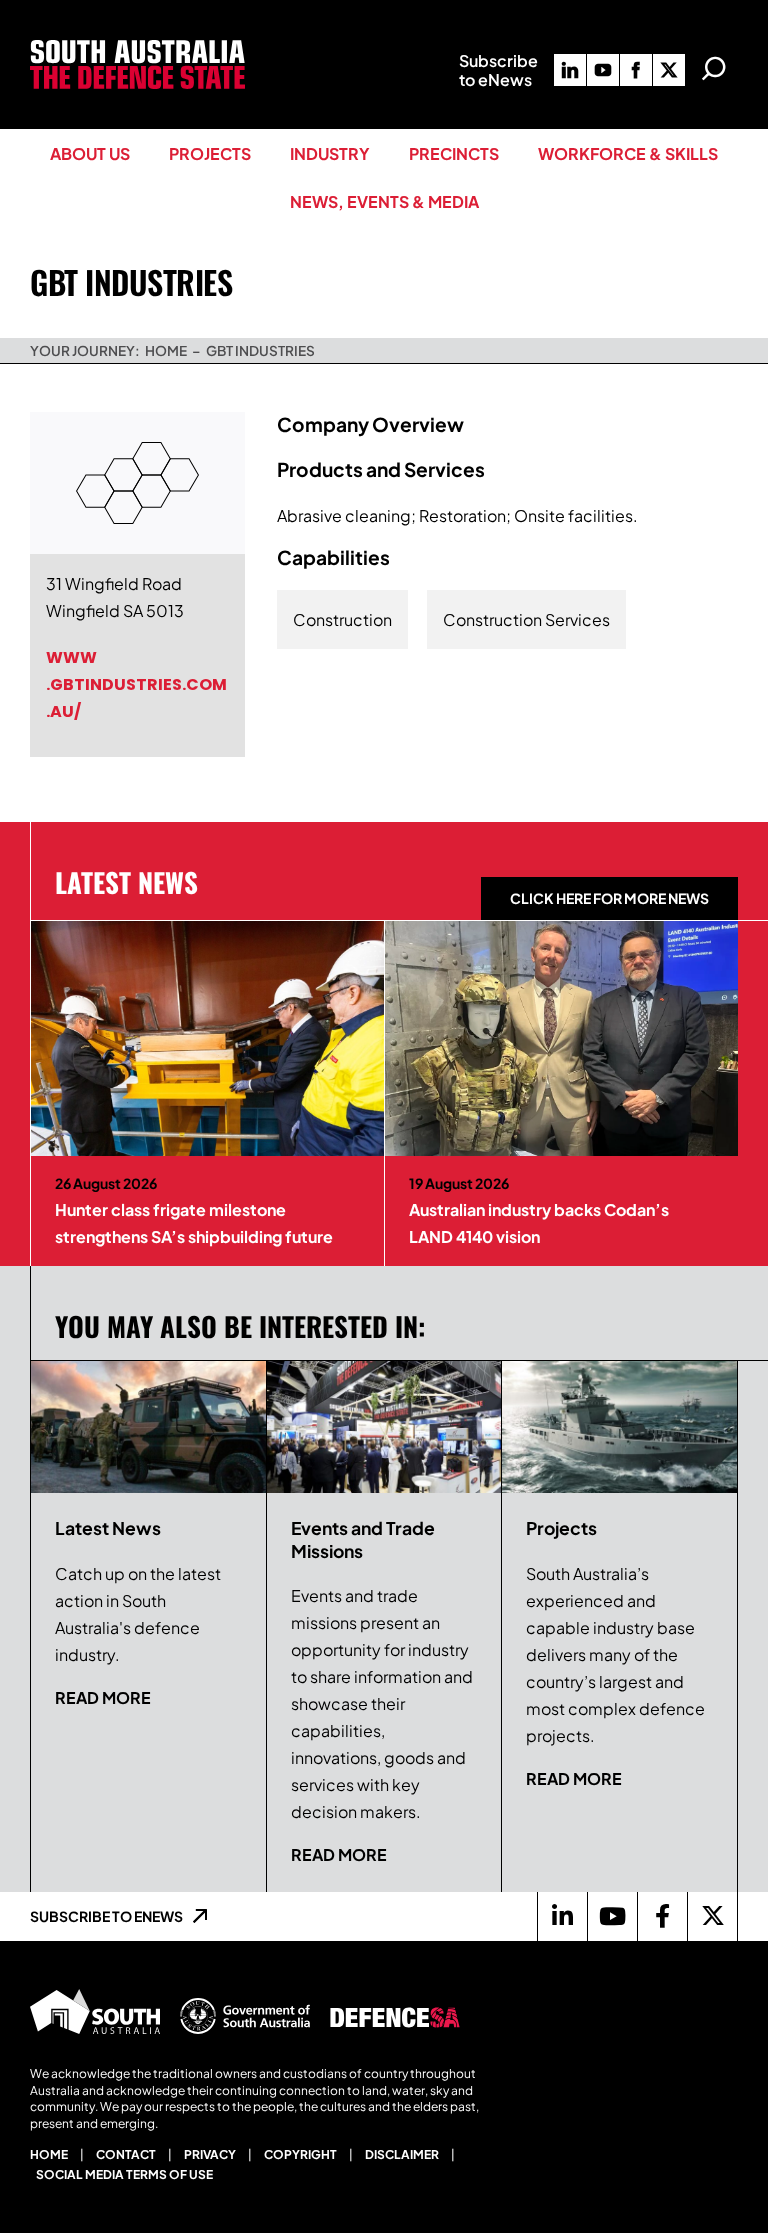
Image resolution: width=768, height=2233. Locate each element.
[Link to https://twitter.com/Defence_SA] (712, 1916)
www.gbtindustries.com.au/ (136, 684)
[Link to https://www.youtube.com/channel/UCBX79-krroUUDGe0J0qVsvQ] (612, 1916)
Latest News (126, 882)
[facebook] (636, 70)
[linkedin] (570, 70)
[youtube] (603, 70)
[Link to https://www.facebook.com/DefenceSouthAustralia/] (662, 1916)
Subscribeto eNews (498, 70)
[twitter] (669, 70)
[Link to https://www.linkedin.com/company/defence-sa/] (562, 1916)
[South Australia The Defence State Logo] (137, 47)
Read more (103, 1697)
